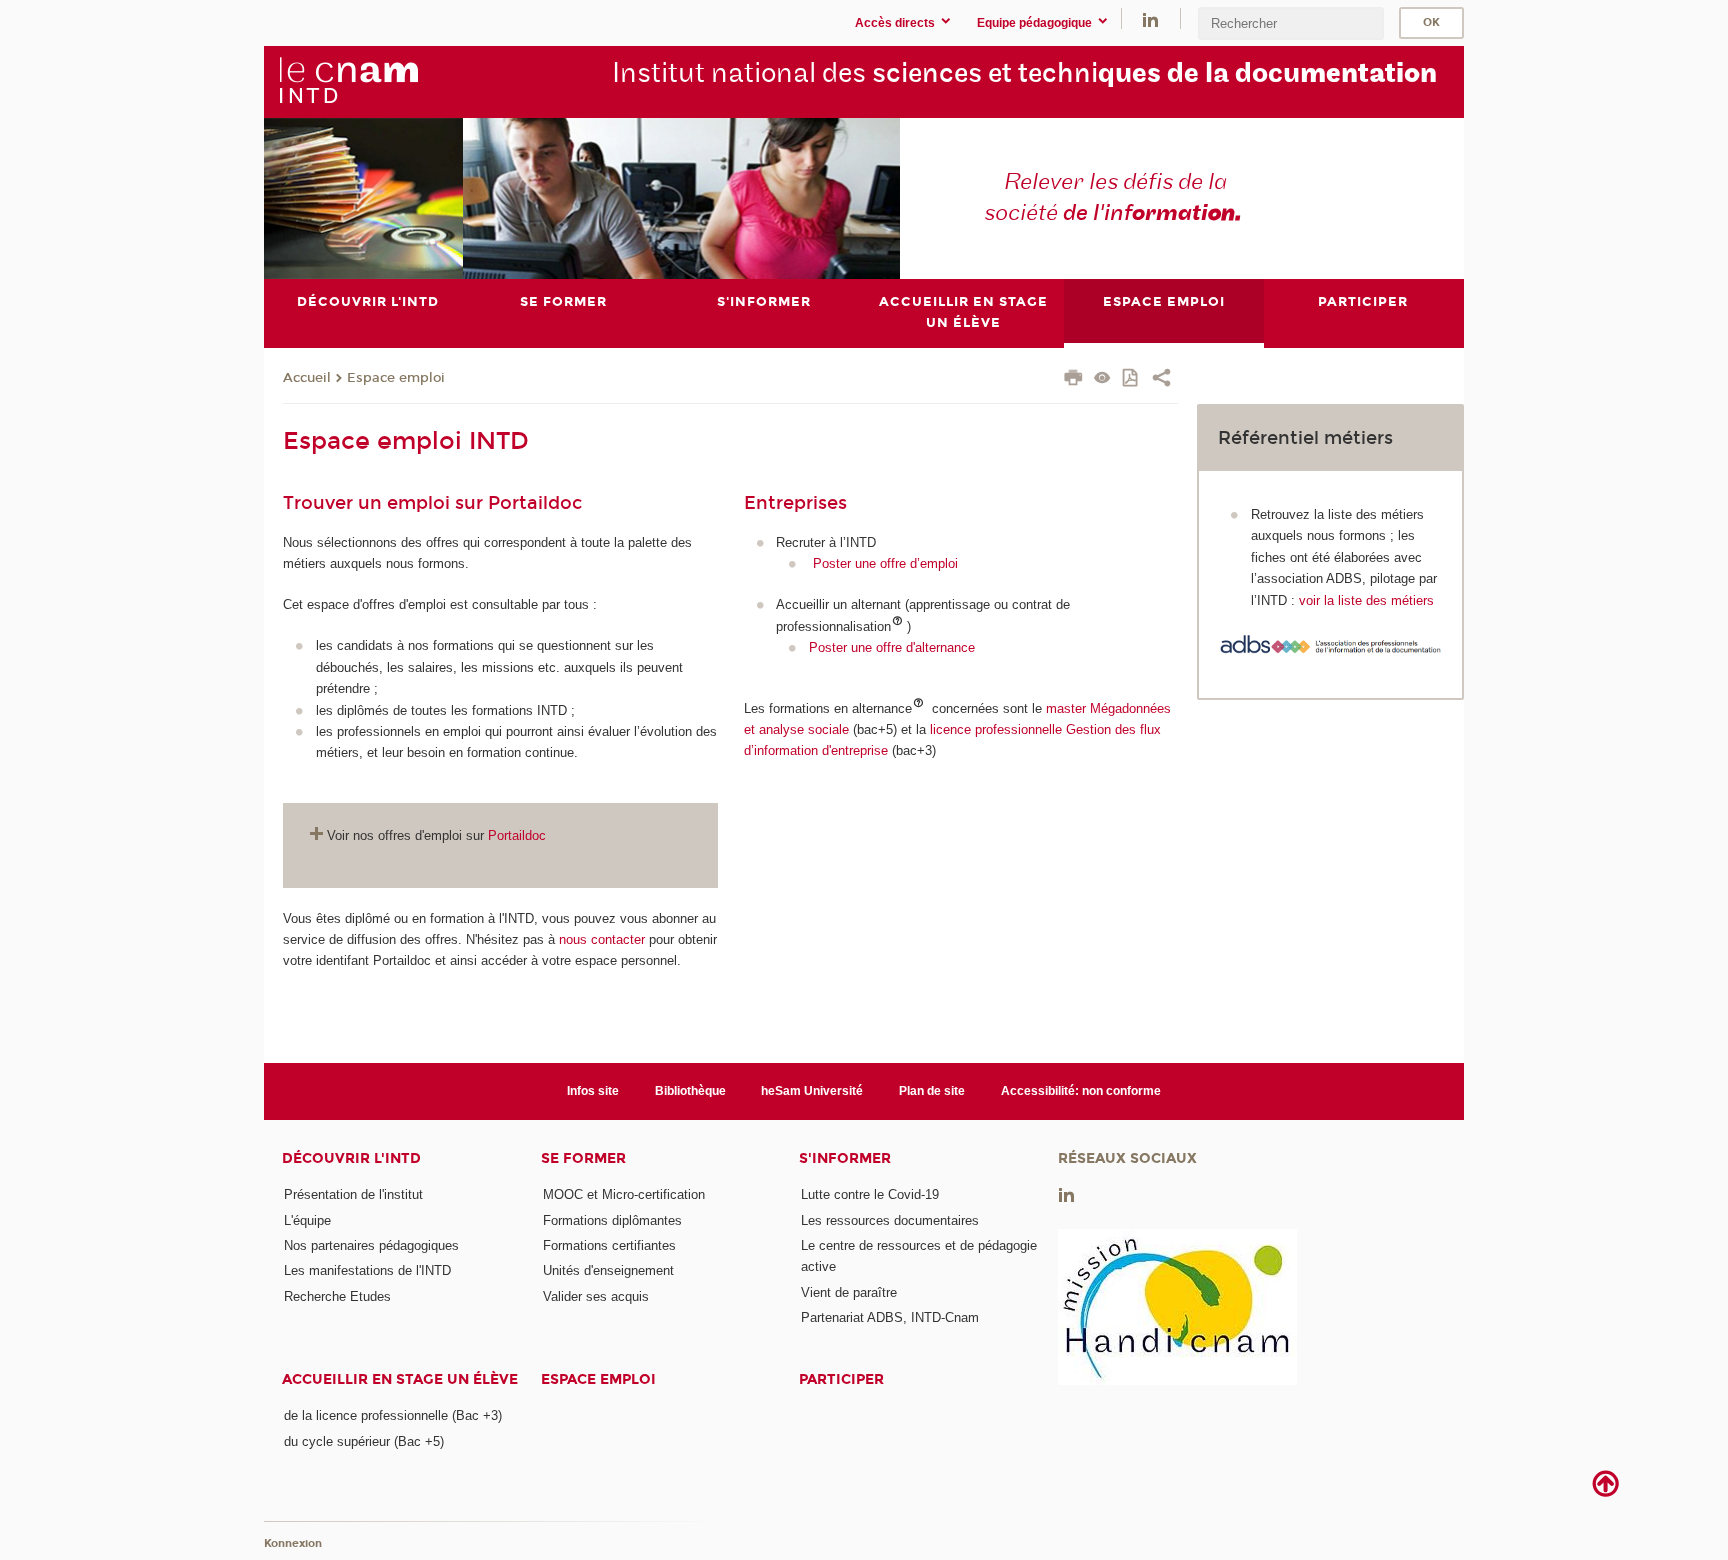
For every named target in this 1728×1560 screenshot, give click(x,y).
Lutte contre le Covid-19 (870, 1194)
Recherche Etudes (337, 1296)
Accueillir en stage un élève (400, 1379)
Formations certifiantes (609, 1245)
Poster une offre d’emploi (885, 563)
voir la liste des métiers (1366, 600)
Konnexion (293, 1543)
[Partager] (1161, 380)
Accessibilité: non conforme (1081, 1091)
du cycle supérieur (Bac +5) (364, 1441)
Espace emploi (396, 378)
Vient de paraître (849, 1292)
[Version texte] (1102, 379)
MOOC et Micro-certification (624, 1194)
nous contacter (602, 939)
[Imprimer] (1073, 380)
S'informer (845, 1158)
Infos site (593, 1091)
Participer (841, 1379)
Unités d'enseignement (608, 1270)
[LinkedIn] (1150, 18)
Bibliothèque (690, 1091)
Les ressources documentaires (890, 1220)
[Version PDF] (1131, 379)
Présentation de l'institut (353, 1194)
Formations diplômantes (612, 1220)
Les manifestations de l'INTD (367, 1270)
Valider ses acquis (596, 1296)
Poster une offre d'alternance (892, 647)
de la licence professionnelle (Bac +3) (393, 1415)
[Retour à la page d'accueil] (348, 81)
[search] (1291, 23)
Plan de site (932, 1091)
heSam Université (812, 1091)
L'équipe (307, 1220)
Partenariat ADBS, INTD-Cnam (890, 1317)
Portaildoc (517, 835)
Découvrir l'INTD (351, 1158)
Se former (583, 1158)
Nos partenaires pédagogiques (371, 1245)
